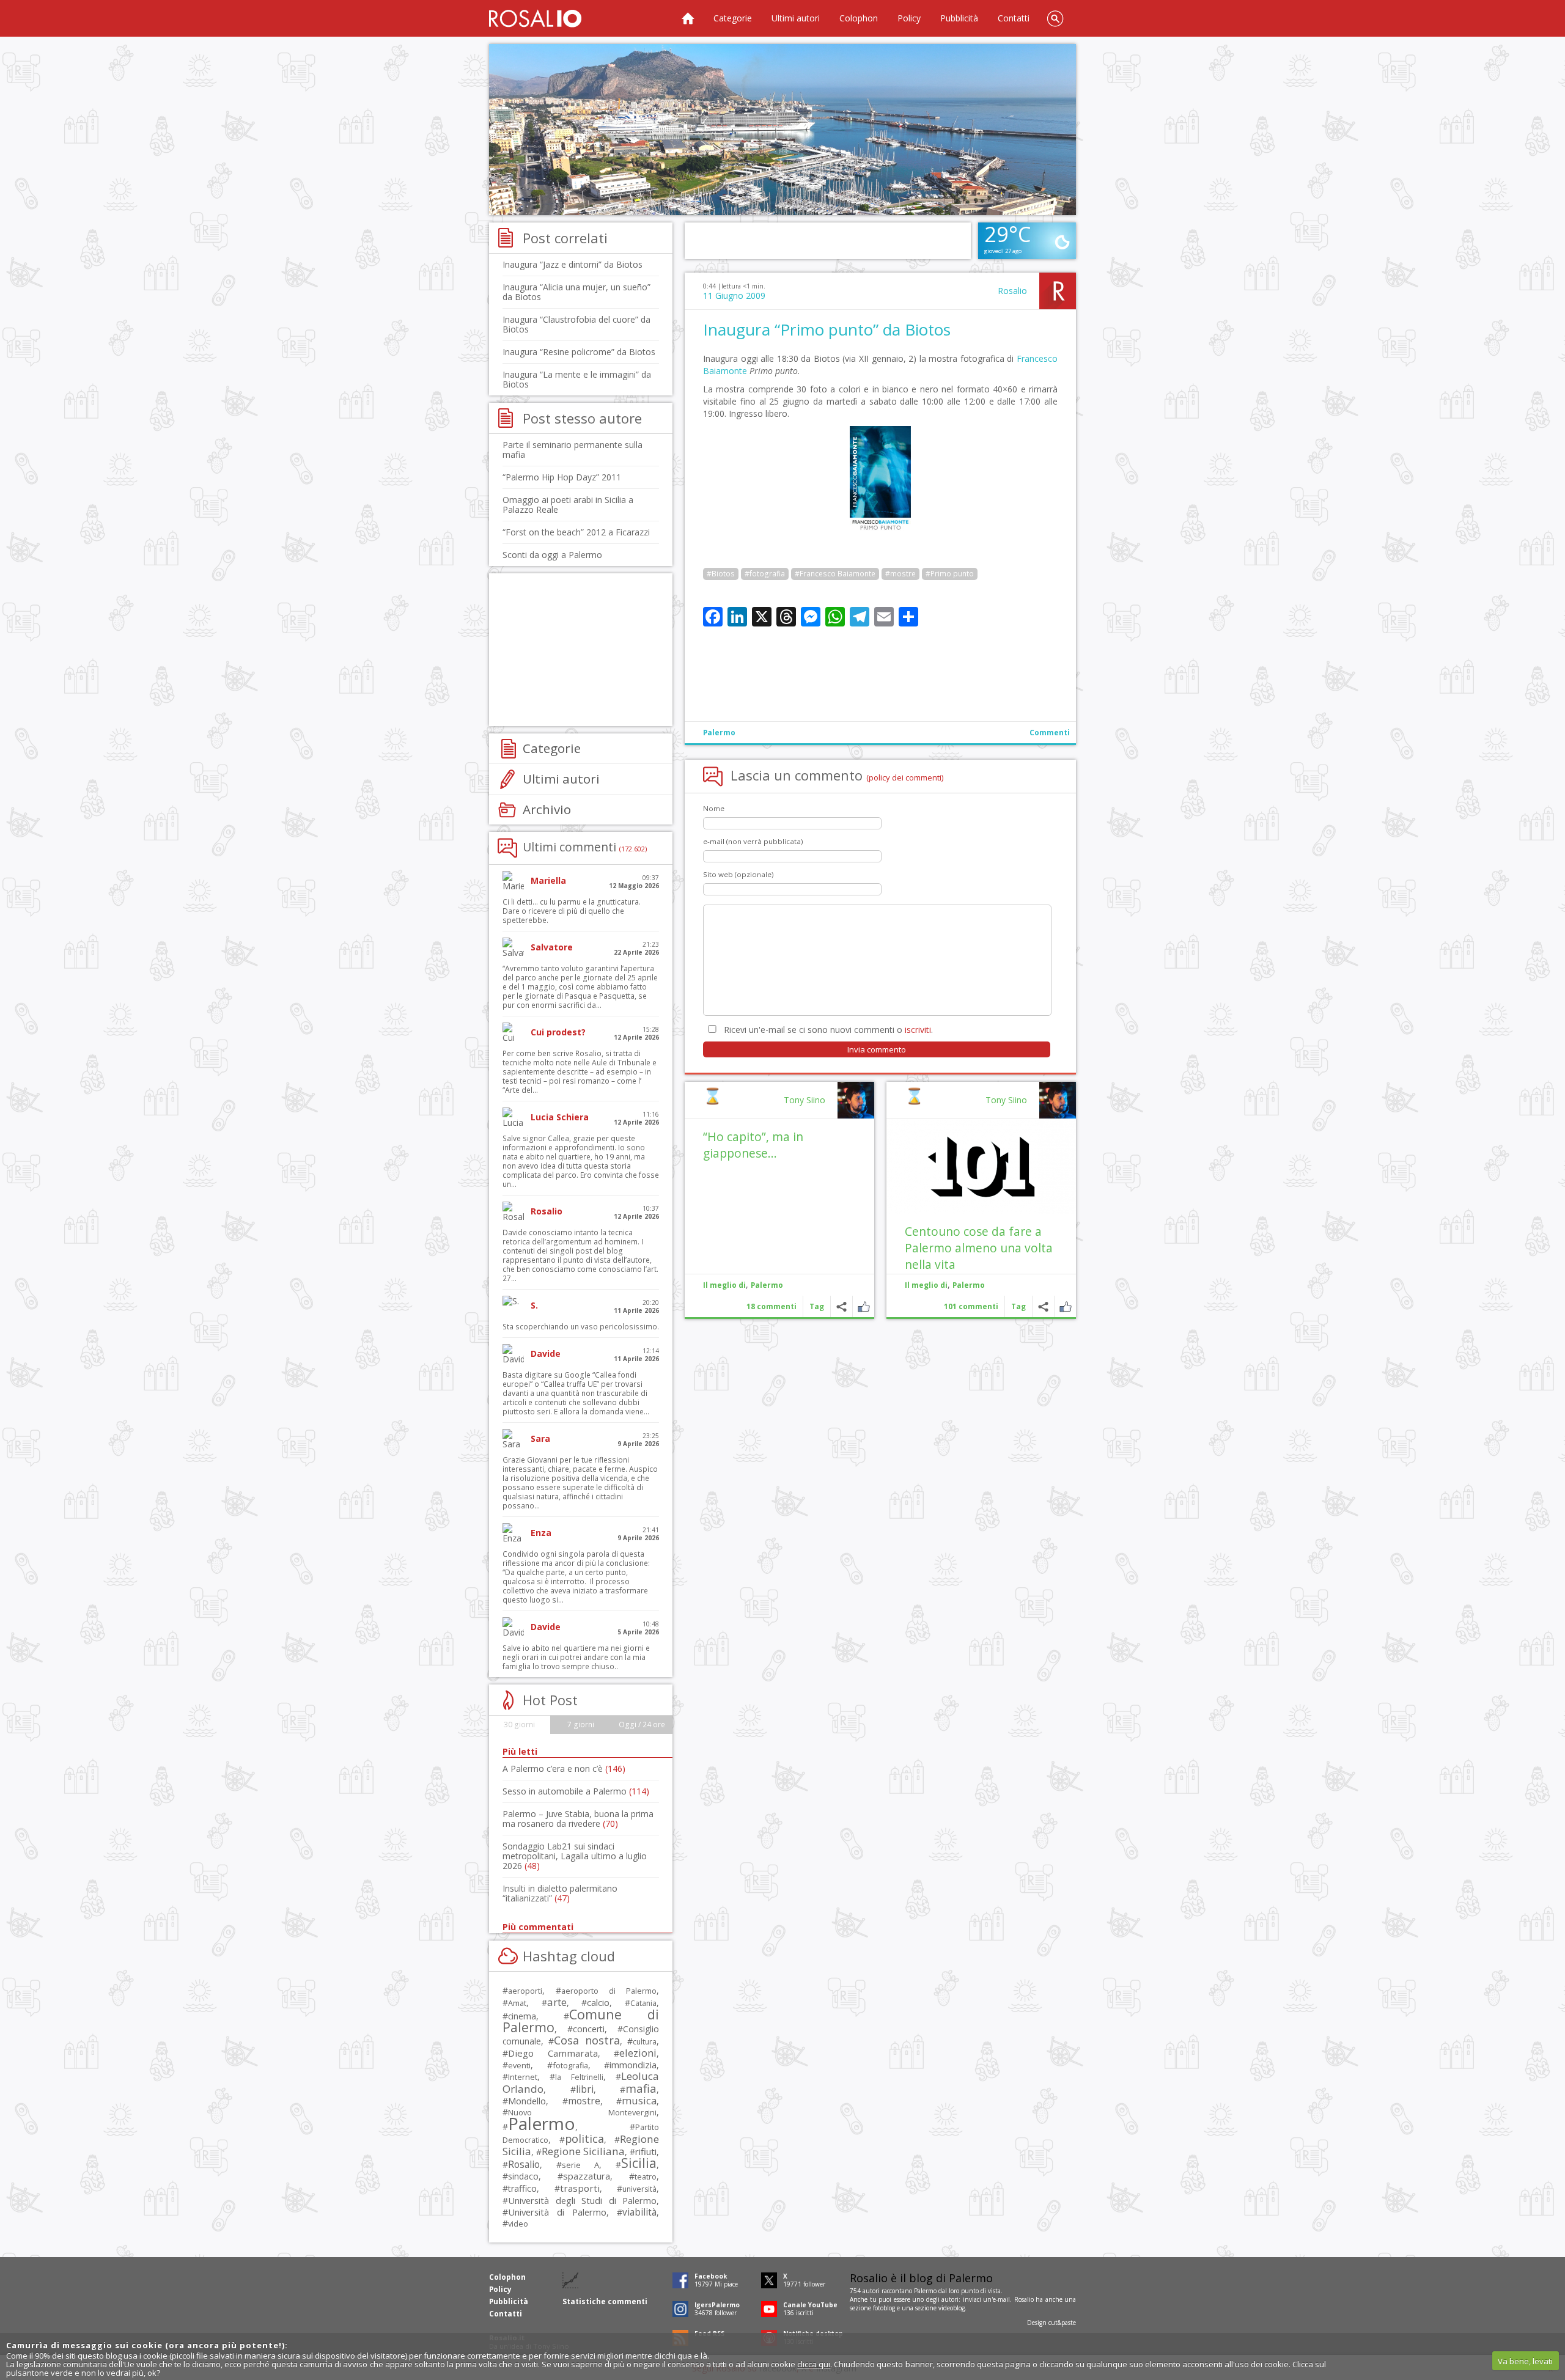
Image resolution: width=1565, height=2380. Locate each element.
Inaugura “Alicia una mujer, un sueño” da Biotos (576, 292)
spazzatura (587, 2176)
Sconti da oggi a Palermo (552, 555)
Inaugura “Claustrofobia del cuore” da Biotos (576, 324)
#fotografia (765, 574)
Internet (523, 2077)
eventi (519, 2065)
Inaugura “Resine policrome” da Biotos (579, 352)
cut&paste (1062, 2323)
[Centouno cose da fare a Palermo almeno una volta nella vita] (981, 1166)
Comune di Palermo (581, 2021)
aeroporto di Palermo (609, 1991)
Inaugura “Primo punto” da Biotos (827, 329)
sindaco (523, 2176)
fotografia (570, 2065)
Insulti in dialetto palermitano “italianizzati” (560, 1893)
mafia (641, 2088)
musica (639, 2100)
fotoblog (884, 2308)
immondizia (633, 2065)
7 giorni (581, 1724)
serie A (580, 2165)
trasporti (580, 2188)
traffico (522, 2188)
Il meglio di (926, 1285)
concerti (589, 2029)
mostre (584, 2101)
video (518, 2224)
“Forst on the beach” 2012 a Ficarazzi (576, 532)
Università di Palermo (557, 2212)
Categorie (733, 18)
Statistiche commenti (605, 2301)
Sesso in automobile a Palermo (576, 1791)
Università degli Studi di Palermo (582, 2200)
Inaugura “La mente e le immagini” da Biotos (577, 379)
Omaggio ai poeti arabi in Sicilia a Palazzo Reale (568, 505)
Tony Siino (1006, 1100)
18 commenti (771, 1306)
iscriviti (918, 1030)
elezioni (638, 2053)
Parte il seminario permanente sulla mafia (573, 450)
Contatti (1014, 18)
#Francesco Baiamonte (835, 574)
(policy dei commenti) (905, 777)
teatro (646, 2177)
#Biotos (721, 574)
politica (584, 2139)
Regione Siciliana (583, 2151)
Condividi (1043, 1306)
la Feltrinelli (579, 2077)
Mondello (527, 2101)
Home (688, 18)
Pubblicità (959, 18)
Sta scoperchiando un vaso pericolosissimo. (581, 1327)
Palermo (719, 733)
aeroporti (525, 1991)
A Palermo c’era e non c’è (564, 1768)
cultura (645, 2042)
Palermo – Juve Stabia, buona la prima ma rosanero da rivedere (578, 1819)
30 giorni (519, 1724)
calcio (598, 2002)
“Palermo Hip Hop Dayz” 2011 (562, 477)
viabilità (639, 2212)
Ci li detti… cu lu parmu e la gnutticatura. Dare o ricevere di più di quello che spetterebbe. (572, 911)
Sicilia (639, 2163)
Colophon (859, 18)
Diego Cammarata (553, 2053)
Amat (517, 2003)
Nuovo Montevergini (582, 2112)
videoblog (952, 2308)
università (639, 2189)
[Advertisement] (782, 130)
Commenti (1050, 733)
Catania (643, 2003)
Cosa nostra (587, 2040)
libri (585, 2089)
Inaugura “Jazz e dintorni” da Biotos (573, 264)
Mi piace (1065, 1306)
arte (557, 2002)
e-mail (1001, 2299)
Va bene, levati (1525, 2361)
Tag (1018, 1306)
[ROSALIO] (535, 18)
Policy (909, 18)
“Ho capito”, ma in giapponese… (753, 1145)
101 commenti (971, 1306)
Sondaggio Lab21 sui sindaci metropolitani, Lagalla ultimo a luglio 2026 (575, 1856)
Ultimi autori (796, 18)
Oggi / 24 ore (642, 1724)
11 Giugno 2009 (734, 296)
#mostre (900, 574)
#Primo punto (950, 574)
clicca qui (814, 2364)
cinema (522, 2016)
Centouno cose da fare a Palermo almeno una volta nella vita (979, 1248)
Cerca (1055, 18)
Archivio (547, 809)
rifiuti (646, 2151)
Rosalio (1012, 291)
